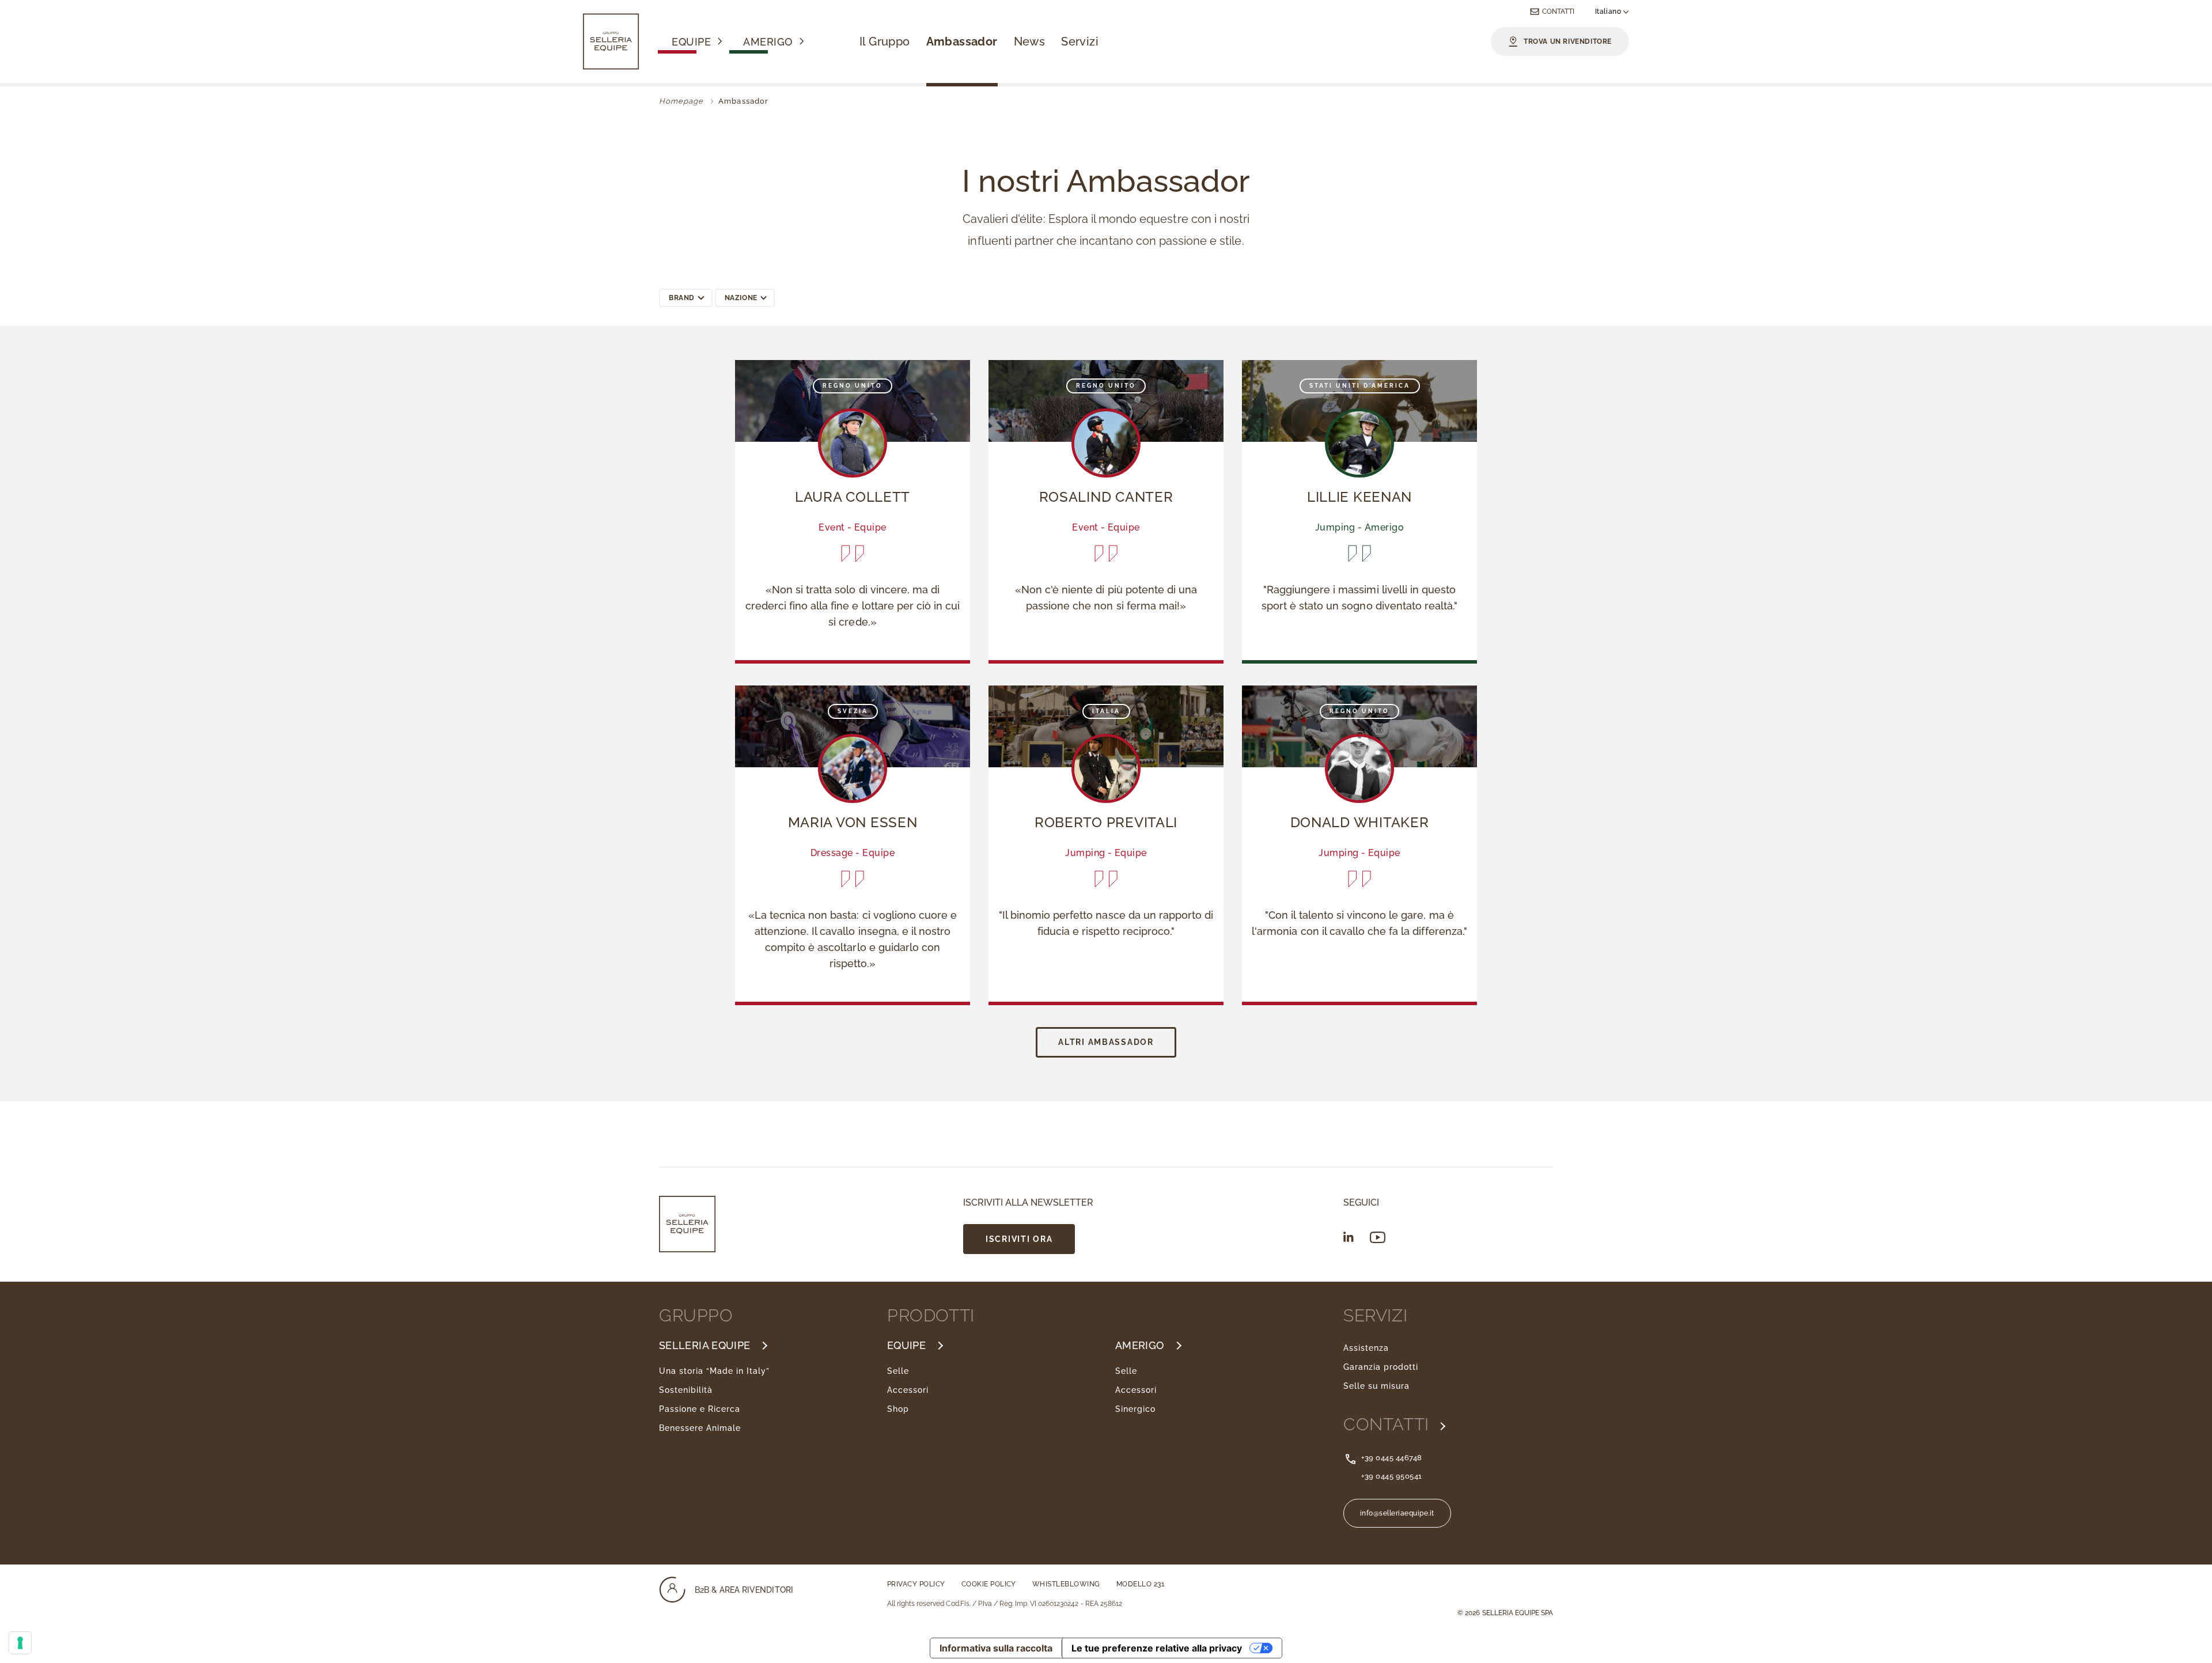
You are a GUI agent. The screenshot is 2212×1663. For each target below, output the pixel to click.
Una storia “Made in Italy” (714, 1371)
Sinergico (1135, 1409)
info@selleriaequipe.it (1397, 1513)
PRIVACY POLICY (916, 1584)
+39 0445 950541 (1392, 1476)
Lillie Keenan (1359, 497)
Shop (898, 1409)
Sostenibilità (686, 1390)
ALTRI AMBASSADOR (1106, 1042)
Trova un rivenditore (1568, 41)
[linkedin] (1349, 1237)
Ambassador (962, 41)
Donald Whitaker (1360, 822)
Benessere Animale (700, 1428)
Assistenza (1366, 1348)
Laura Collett (853, 497)
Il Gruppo (885, 41)
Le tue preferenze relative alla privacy (1157, 1648)
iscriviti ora (1019, 1239)
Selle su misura (1376, 1386)
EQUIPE (906, 1346)
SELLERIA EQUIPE (704, 1346)
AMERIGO (1140, 1346)
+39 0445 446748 (1392, 1458)
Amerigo (768, 43)
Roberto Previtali (1106, 822)
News (1030, 41)
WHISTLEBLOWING (1066, 1584)
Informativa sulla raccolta (996, 1648)
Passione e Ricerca (700, 1409)
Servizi (1080, 41)
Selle (898, 1371)
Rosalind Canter (1106, 497)
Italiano (1609, 12)
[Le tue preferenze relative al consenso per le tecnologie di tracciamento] (20, 1643)
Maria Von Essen (853, 822)
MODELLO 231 (1140, 1584)
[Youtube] (1378, 1238)
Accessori (908, 1390)
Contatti (1558, 12)
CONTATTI (1389, 1425)
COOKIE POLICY (989, 1584)
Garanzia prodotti (1381, 1367)
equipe (691, 43)
